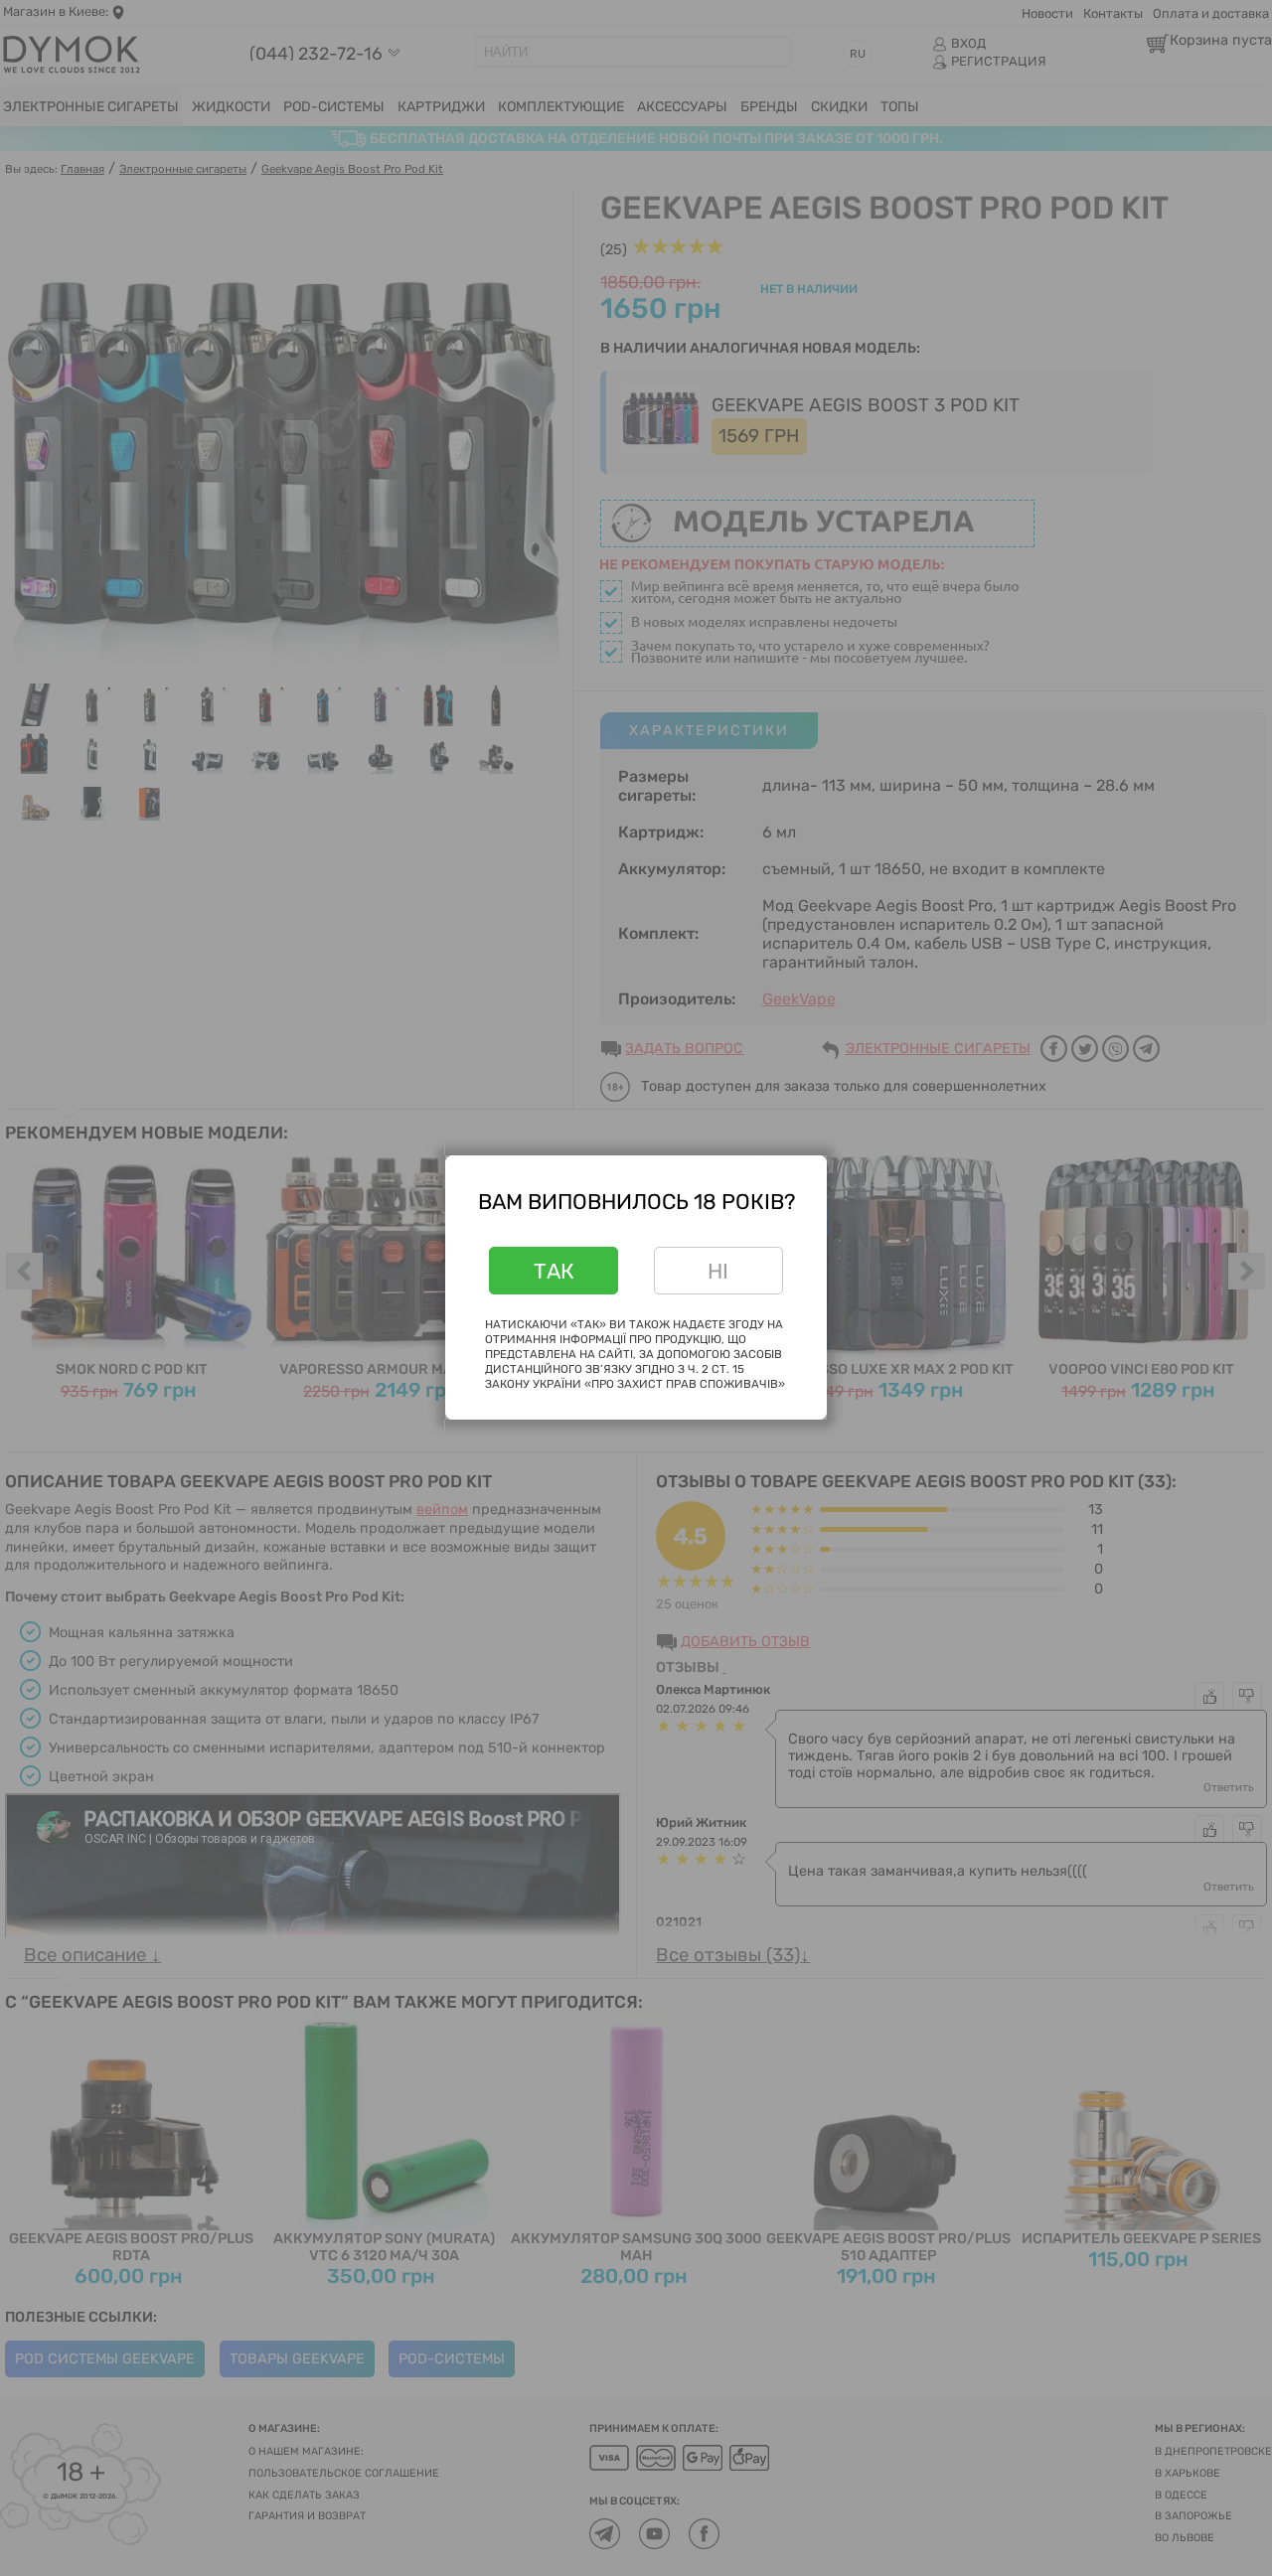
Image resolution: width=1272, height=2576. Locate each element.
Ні (718, 1271)
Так (554, 1271)
